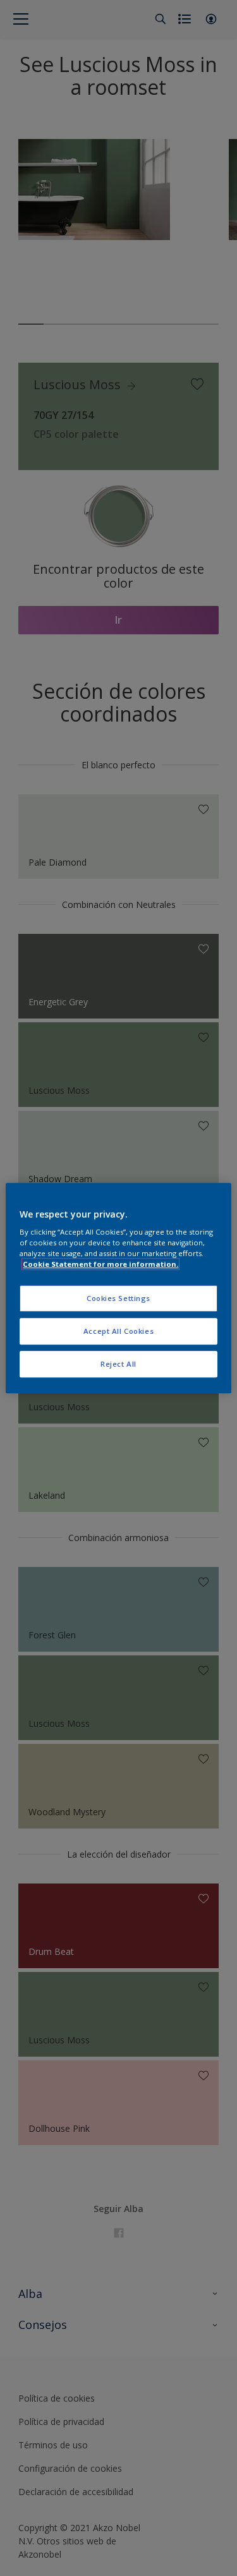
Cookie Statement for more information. (100, 1264)
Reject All (118, 1364)
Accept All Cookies (118, 1331)
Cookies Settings (118, 1299)
